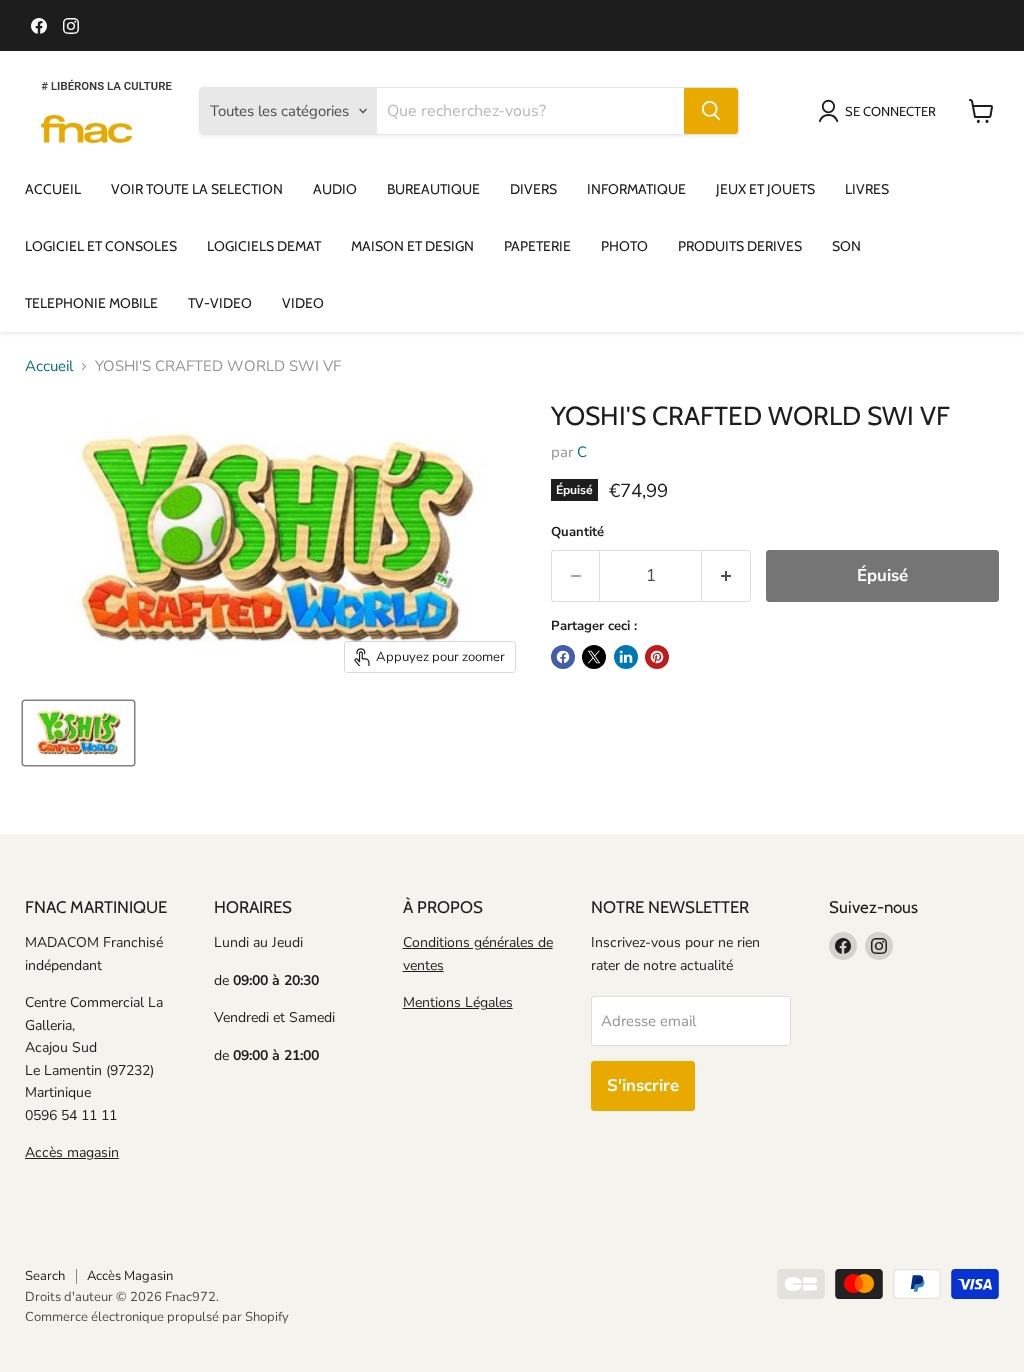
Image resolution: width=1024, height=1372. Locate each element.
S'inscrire (643, 1085)
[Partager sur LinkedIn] (626, 657)
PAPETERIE (537, 246)
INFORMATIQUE (636, 189)
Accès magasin (72, 1152)
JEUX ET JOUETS (765, 189)
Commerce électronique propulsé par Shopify (157, 1317)
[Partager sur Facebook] (563, 657)
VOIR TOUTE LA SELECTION (197, 189)
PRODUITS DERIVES (740, 246)
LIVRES (867, 189)
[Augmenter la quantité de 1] (726, 575)
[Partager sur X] (594, 657)
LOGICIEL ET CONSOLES (101, 246)
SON (846, 246)
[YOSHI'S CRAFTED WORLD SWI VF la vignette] (78, 733)
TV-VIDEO (220, 303)
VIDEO (303, 303)
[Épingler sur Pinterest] (657, 657)
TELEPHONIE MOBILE (91, 303)
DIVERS (533, 189)
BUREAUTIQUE (433, 189)
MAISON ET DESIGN (412, 246)
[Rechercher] (711, 111)
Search (45, 1276)
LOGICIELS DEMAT (264, 246)
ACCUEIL (53, 189)
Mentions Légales (458, 1002)
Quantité (577, 532)
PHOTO (624, 246)
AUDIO (335, 189)
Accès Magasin (130, 1276)
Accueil (49, 366)
